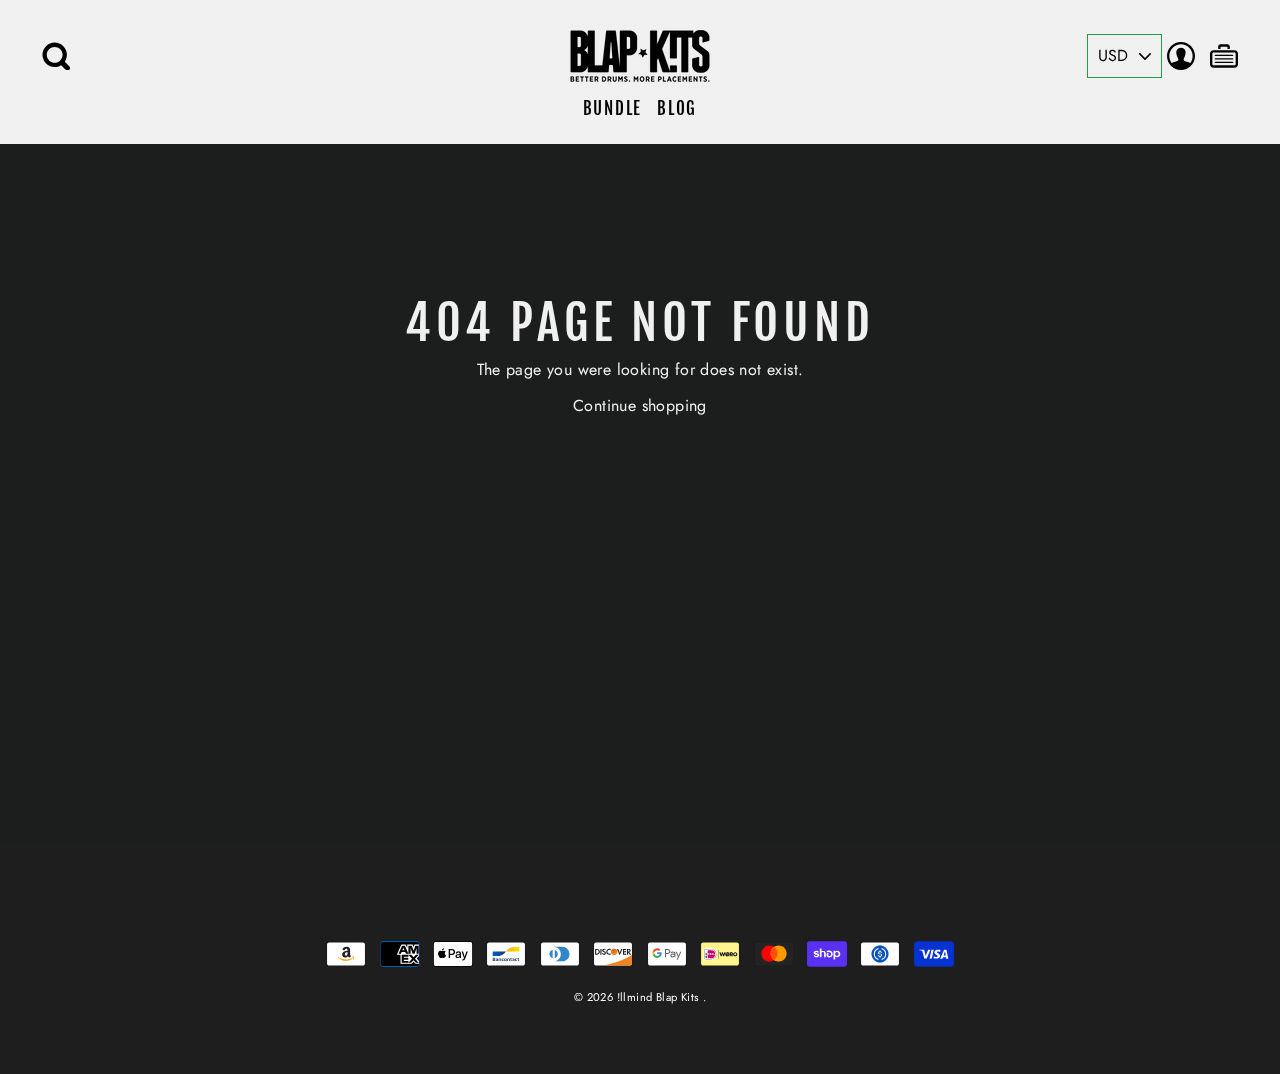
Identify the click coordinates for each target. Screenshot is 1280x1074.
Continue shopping (640, 405)
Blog (677, 108)
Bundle (612, 108)
